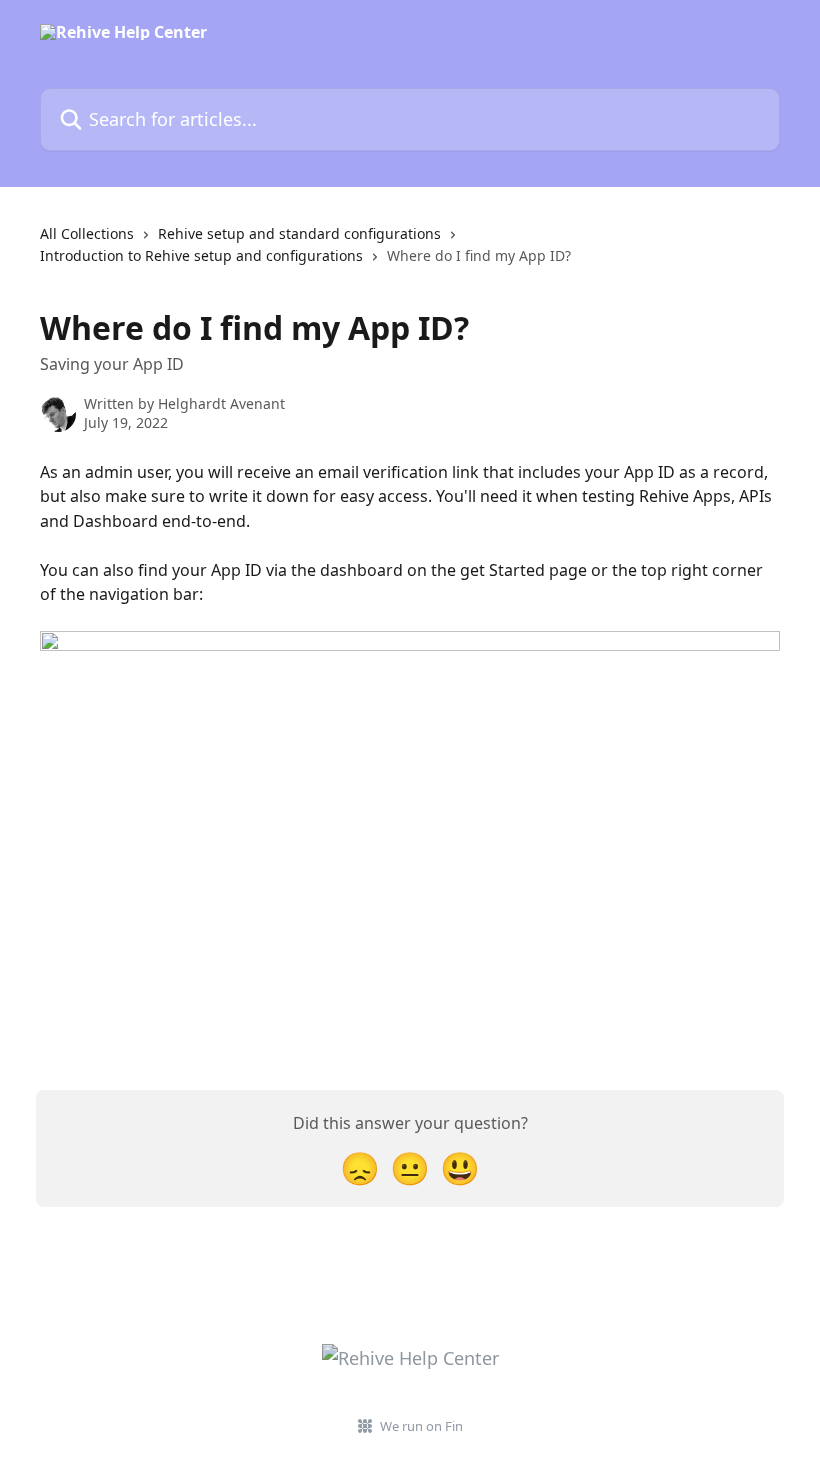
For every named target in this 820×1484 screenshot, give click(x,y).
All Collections (87, 233)
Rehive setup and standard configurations (299, 233)
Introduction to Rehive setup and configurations (201, 255)
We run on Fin (421, 1426)
